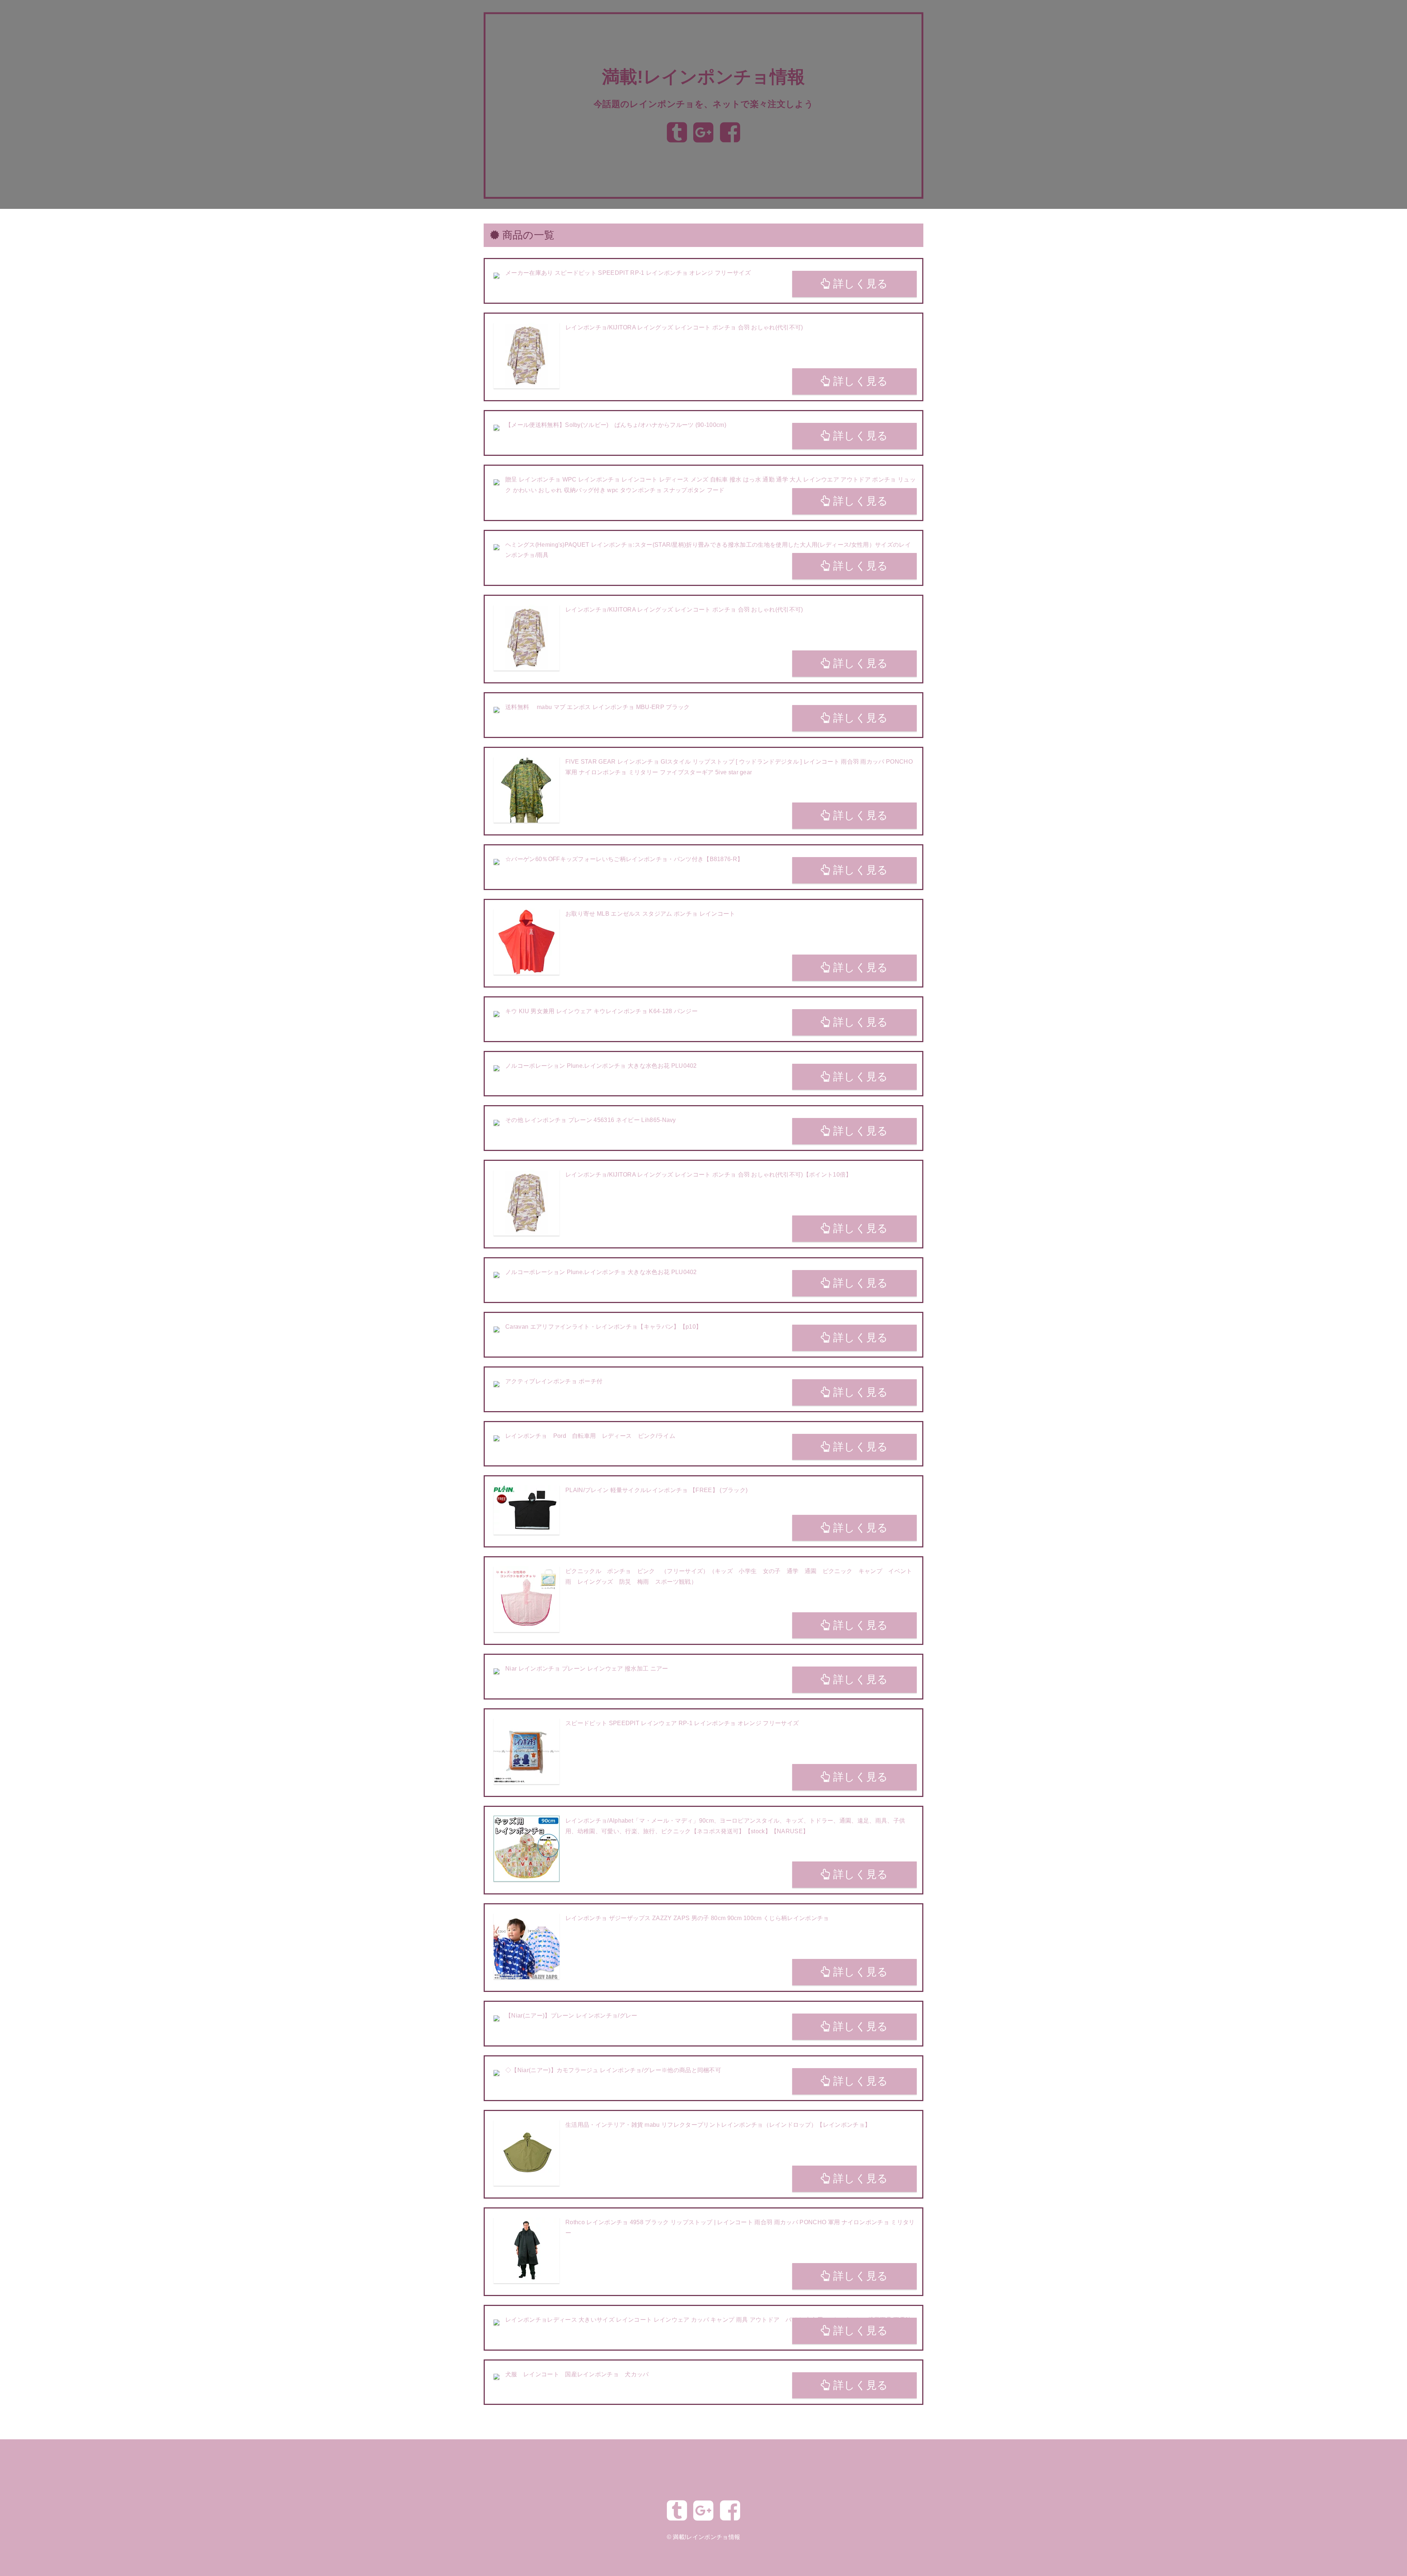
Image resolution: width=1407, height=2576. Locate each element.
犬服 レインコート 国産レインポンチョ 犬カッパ (577, 2374)
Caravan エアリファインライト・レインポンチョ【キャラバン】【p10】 (603, 1327)
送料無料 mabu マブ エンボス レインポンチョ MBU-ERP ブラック (597, 707)
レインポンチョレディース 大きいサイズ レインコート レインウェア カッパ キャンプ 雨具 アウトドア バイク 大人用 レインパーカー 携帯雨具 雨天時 (708, 2320)
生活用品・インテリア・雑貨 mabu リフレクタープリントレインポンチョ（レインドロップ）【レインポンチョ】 (718, 2125)
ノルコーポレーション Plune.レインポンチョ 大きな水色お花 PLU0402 (601, 1066)
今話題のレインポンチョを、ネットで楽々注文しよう (703, 104)
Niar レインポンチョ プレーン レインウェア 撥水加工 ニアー (587, 1669)
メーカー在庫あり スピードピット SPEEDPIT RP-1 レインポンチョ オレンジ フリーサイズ (628, 273)
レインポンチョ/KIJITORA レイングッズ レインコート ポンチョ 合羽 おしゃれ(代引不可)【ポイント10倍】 (709, 1175)
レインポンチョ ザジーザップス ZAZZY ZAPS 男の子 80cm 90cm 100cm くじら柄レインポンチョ (697, 1918)
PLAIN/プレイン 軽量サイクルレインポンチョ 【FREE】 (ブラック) (656, 1490)
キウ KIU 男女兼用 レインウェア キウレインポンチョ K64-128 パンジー (601, 1011)
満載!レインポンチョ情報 (704, 77)
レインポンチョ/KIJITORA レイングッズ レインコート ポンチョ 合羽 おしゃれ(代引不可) (684, 327)
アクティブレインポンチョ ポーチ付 (554, 1381)
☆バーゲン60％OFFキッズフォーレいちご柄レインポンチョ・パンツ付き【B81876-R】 (624, 859)
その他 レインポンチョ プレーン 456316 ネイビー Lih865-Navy (591, 1120)
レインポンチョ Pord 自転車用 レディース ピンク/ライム (590, 1436)
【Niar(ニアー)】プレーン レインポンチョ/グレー (571, 2016)
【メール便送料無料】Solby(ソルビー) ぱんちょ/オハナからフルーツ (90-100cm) (616, 425)
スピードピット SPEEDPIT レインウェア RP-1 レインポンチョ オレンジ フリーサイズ (682, 1723)
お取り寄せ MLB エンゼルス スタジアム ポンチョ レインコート (650, 914)
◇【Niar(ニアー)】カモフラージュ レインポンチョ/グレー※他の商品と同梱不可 (613, 2070)
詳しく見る (859, 284)
